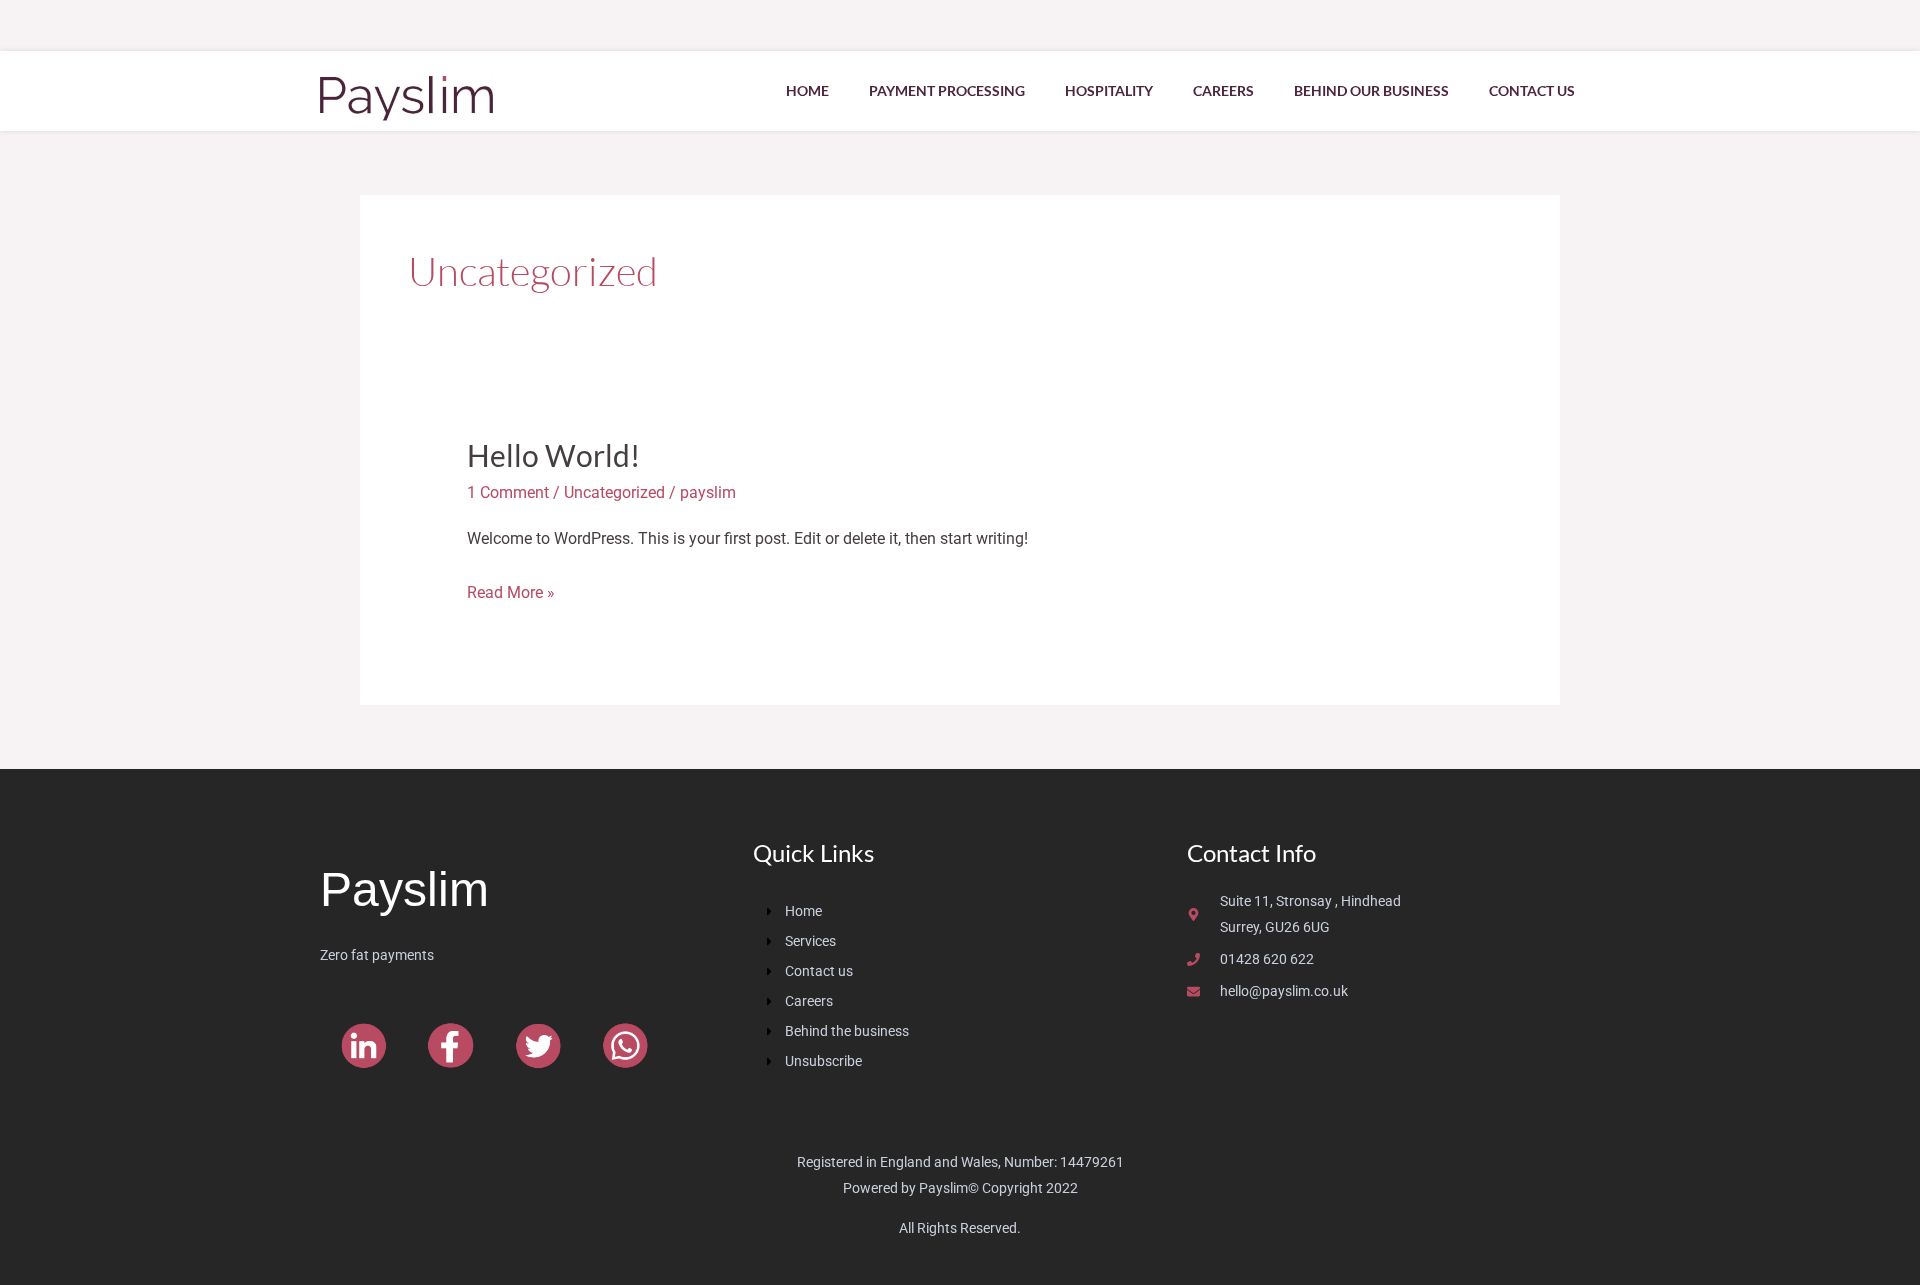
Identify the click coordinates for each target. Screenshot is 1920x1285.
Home (807, 90)
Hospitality (1109, 90)
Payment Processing (947, 90)
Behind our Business (1371, 90)
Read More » (511, 590)
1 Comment (508, 492)
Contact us (1532, 90)
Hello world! (553, 455)
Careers (1223, 90)
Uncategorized (614, 492)
